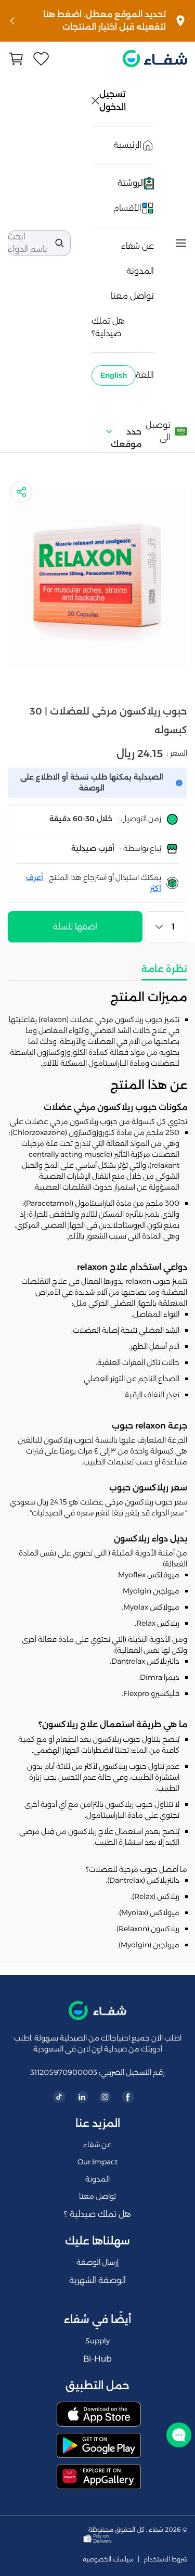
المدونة (140, 271)
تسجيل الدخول (113, 100)
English (114, 375)
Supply (97, 2341)
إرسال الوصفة (97, 2262)
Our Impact (97, 2162)
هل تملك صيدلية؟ (108, 327)
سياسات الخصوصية (108, 2559)
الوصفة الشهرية (97, 2280)
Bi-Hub (97, 2359)
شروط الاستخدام (165, 2559)
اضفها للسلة (75, 927)
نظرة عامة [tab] (164, 969)
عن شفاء (138, 246)
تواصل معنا (132, 296)
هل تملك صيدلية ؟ (97, 2214)
